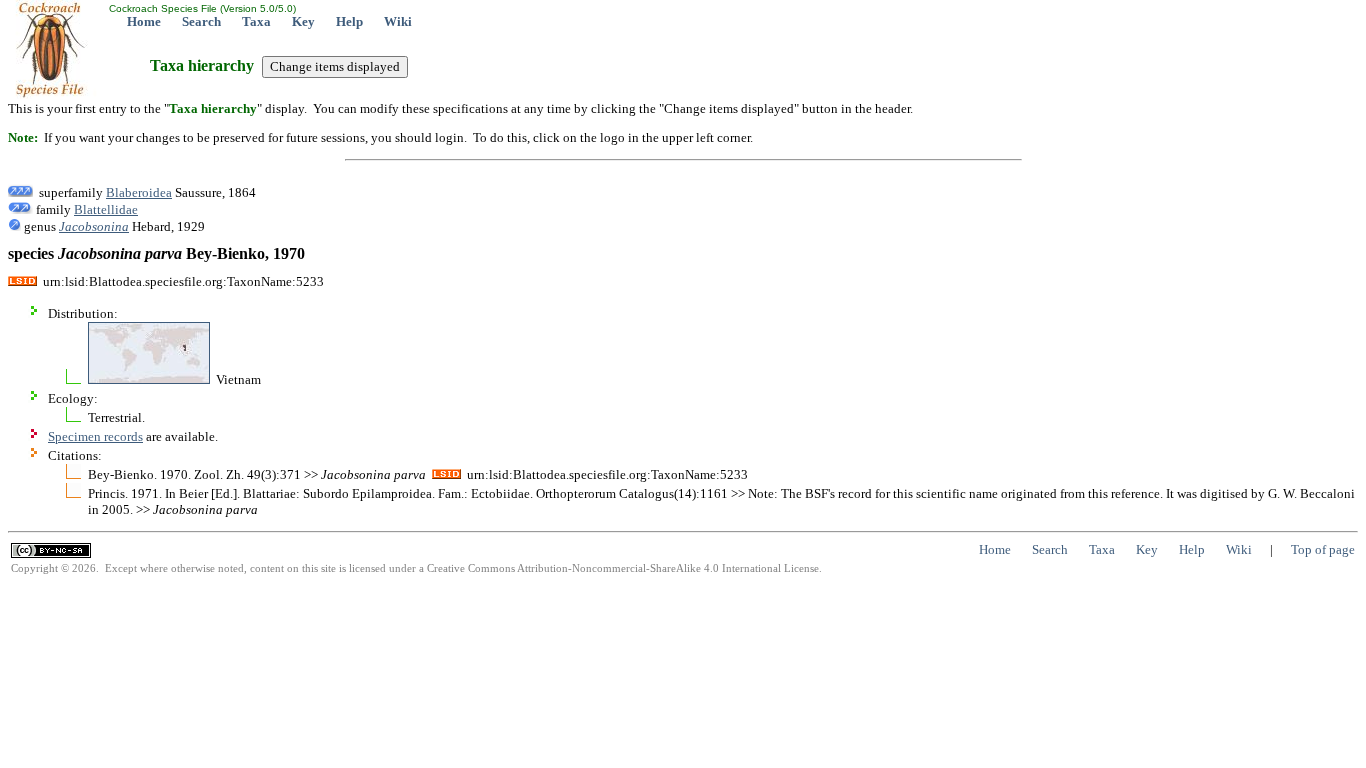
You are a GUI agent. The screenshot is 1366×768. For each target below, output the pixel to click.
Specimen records (95, 436)
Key (303, 21)
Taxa (256, 21)
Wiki (398, 21)
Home (144, 21)
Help (349, 21)
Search (201, 21)
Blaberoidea (139, 192)
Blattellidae (106, 209)
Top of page (1323, 549)
